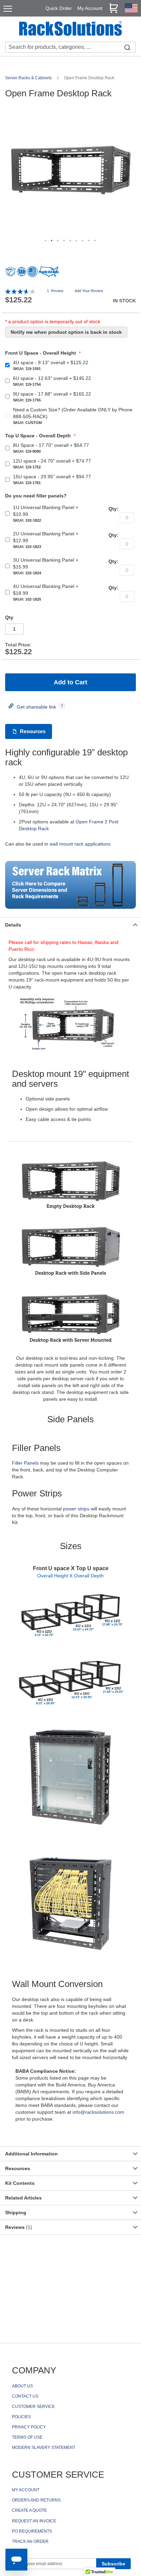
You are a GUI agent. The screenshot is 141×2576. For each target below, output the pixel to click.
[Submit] (127, 47)
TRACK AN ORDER (30, 2541)
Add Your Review (89, 291)
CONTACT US (25, 2396)
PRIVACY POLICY (29, 2427)
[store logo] (70, 29)
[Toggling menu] (8, 9)
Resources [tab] (18, 2168)
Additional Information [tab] (31, 2154)
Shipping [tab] (16, 2212)
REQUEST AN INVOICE (34, 2521)
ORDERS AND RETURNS (36, 2500)
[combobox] (70, 47)
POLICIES (21, 2417)
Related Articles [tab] (23, 2198)
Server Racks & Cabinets (29, 78)
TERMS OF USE (27, 2437)
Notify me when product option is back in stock (66, 332)
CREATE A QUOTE (29, 2510)
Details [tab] (13, 925)
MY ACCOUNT (26, 2490)
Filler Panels (25, 1463)
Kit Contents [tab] (20, 2183)
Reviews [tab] (18, 2227)
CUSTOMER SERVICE (33, 2407)
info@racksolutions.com (98, 2112)
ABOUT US (22, 2386)
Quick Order (59, 8)
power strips (76, 1509)
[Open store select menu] (131, 11)
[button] (46, 241)
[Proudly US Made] (49, 274)
